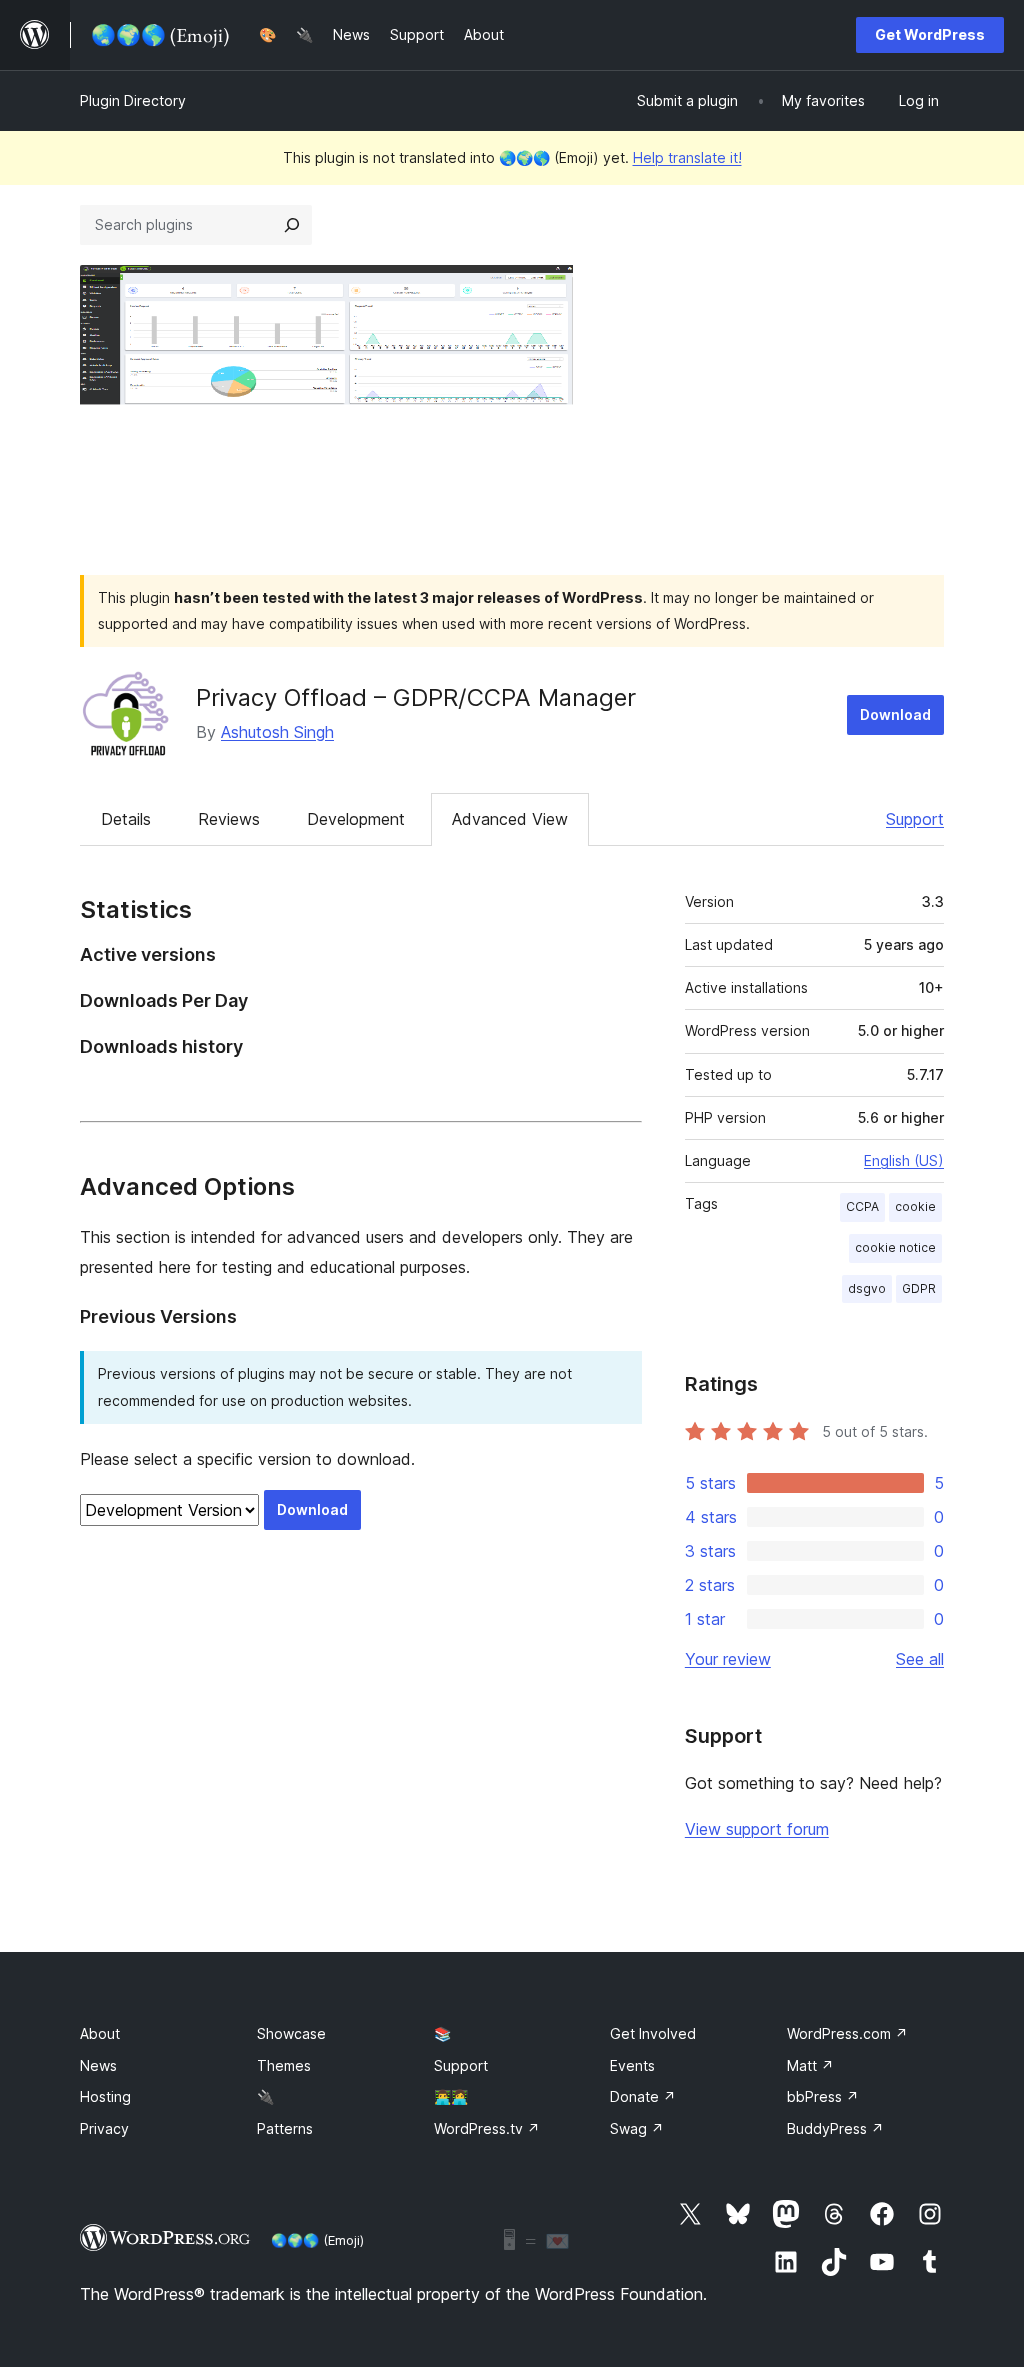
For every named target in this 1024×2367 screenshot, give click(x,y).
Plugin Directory (133, 100)
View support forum (757, 1829)
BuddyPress (835, 2128)
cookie (915, 1206)
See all (920, 1659)
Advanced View (510, 819)
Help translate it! (687, 157)
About (100, 2033)
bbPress (823, 2096)
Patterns (285, 2128)
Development (356, 819)
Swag (637, 2128)
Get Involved (653, 2033)
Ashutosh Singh (277, 732)
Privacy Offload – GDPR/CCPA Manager (416, 697)
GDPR (919, 1288)
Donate (643, 2096)
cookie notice (895, 1247)
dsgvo (867, 1288)
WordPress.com (847, 2033)
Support (915, 819)
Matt (810, 2065)
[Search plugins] (292, 225)
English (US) (904, 1160)
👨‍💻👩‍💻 (451, 2096)
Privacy (104, 2128)
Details (126, 819)
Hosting (105, 2096)
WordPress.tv (487, 2128)
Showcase (291, 2033)
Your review (728, 1659)
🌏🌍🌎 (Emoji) (317, 2240)
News (98, 2065)
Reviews (229, 819)
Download (895, 714)
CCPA (862, 1206)
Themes (284, 2065)
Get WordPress (930, 34)
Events (632, 2065)
